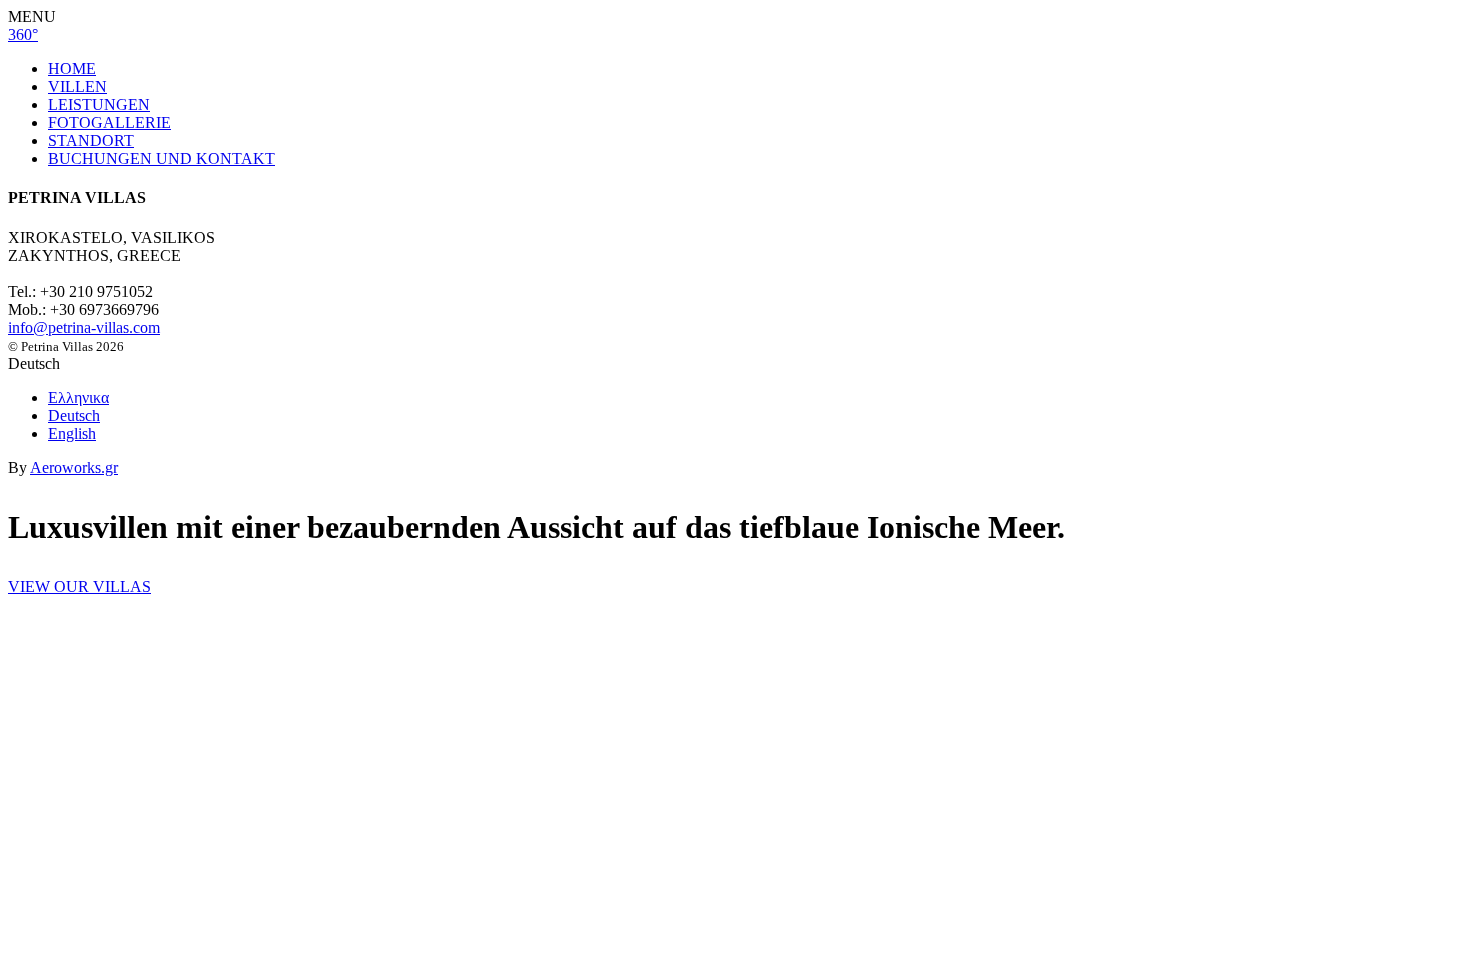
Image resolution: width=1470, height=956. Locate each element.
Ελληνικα (78, 397)
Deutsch (74, 415)
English (72, 433)
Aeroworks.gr (74, 467)
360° (23, 34)
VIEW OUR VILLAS (79, 586)
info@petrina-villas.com (84, 327)
